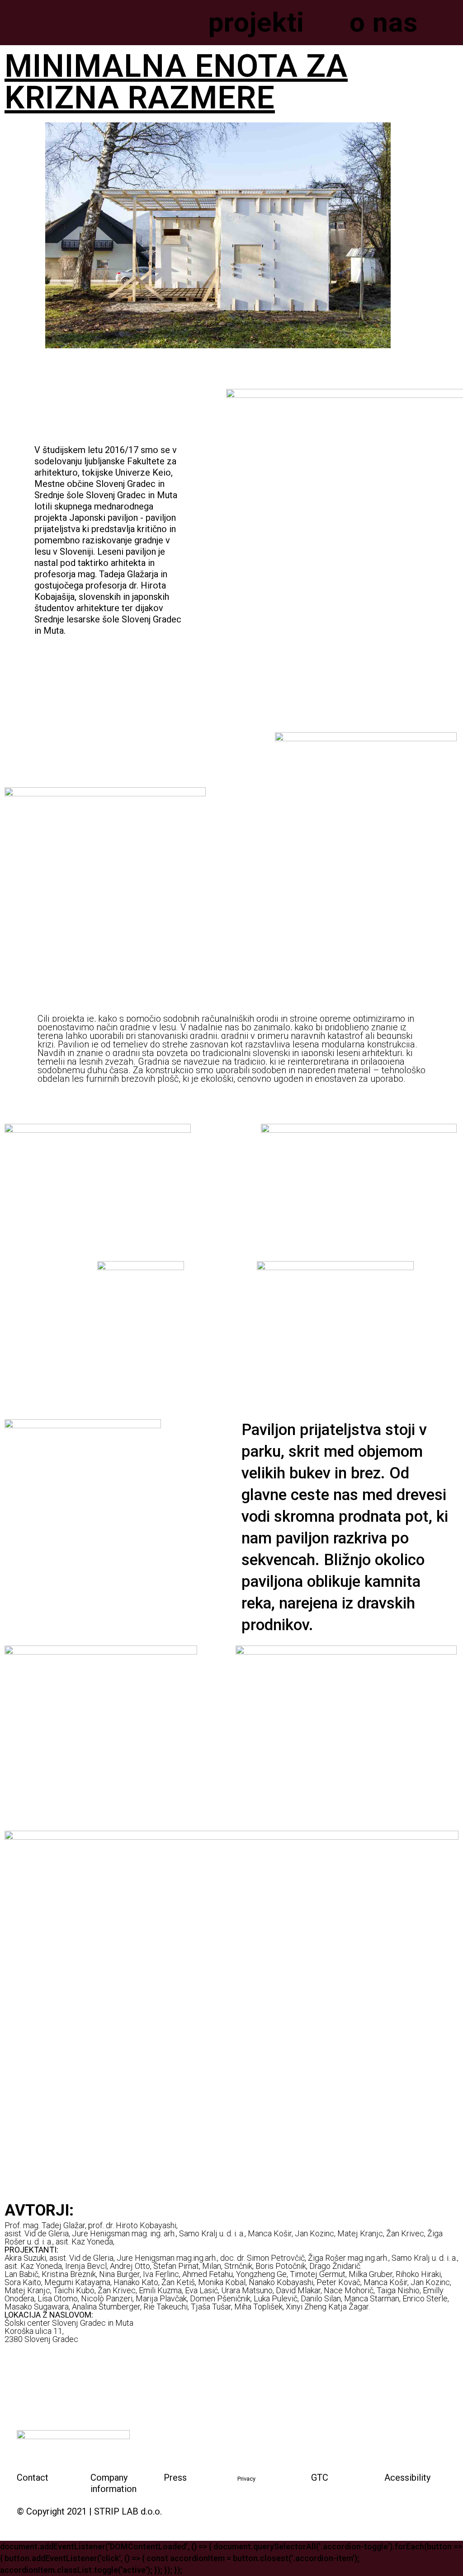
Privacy (246, 2479)
